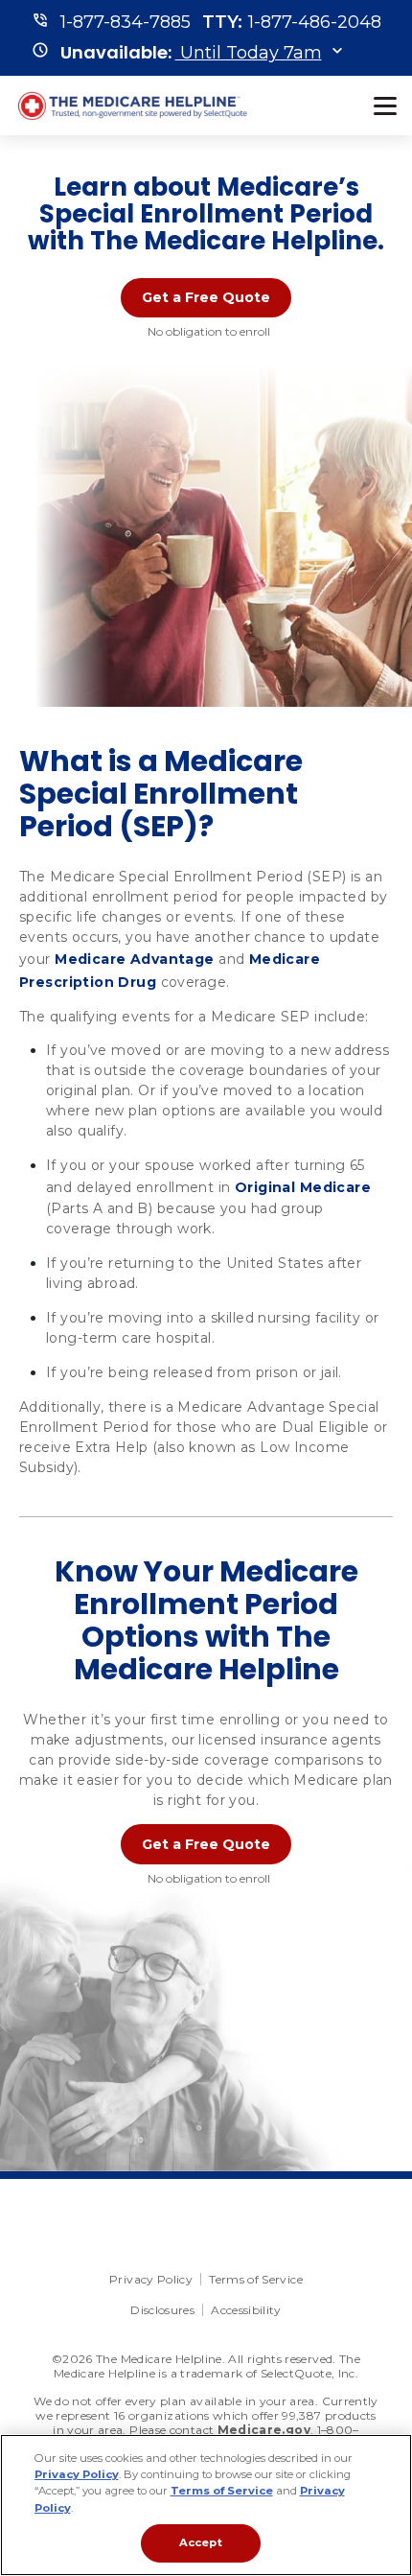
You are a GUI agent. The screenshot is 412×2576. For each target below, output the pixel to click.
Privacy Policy (151, 2279)
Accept (201, 2542)
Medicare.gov (264, 2430)
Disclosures (162, 2310)
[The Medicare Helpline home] (135, 106)
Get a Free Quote (206, 297)
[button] (191, 53)
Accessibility (246, 2310)
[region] (206, 2505)
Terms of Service (256, 2279)
